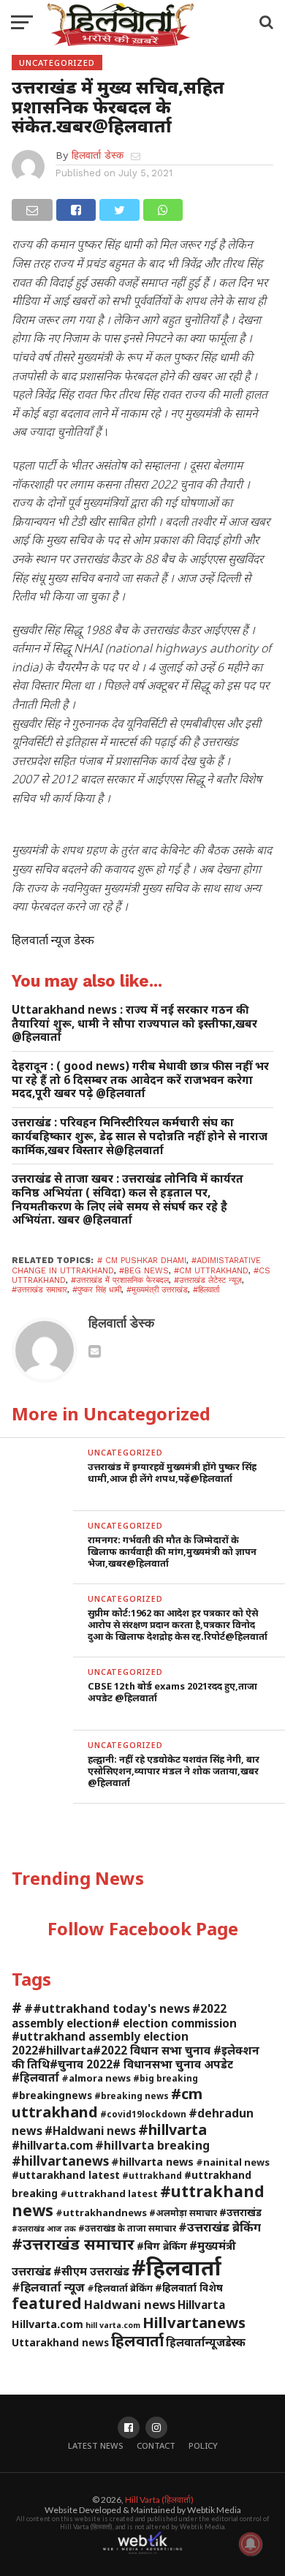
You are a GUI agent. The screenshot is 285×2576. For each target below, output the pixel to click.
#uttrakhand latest (109, 2193)
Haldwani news (130, 2304)
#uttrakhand (152, 2175)
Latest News (96, 2445)
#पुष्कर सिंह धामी (97, 1290)
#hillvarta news (152, 2162)
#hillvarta (172, 2129)
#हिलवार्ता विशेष (189, 2287)
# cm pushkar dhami (142, 1261)
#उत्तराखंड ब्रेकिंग (220, 2227)
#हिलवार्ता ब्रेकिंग (120, 2288)
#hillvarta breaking (152, 2145)
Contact (156, 2445)
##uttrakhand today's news (107, 2008)
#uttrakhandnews (101, 2212)
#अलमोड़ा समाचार (183, 2212)
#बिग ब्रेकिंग (162, 2246)
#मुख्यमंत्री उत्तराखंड (157, 1290)
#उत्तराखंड (240, 2212)
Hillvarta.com (47, 2324)
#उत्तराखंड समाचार (39, 1290)
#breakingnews (52, 2095)
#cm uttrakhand (211, 1271)
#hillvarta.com (52, 2145)
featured (47, 2303)
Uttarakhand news (60, 2342)
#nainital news (233, 2162)
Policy (203, 2445)
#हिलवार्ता (206, 1290)
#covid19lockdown (143, 2114)
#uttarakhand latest (66, 2175)
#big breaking (166, 2078)
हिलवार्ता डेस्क (98, 155)
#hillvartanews (60, 2161)
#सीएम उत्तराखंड (91, 2271)
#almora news (96, 2078)
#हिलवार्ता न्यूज (48, 2287)
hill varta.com (113, 2325)
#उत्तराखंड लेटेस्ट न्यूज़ (208, 1280)
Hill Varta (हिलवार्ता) (159, 2500)
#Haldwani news (90, 2131)
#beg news (144, 1271)
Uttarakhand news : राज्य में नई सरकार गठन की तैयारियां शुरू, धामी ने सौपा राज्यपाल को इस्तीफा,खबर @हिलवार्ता (134, 1023)
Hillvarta (201, 2305)
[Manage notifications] (251, 2544)
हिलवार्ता (137, 2340)
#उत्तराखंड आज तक (44, 2229)
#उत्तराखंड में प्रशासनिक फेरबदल (120, 1280)
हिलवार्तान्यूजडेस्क (206, 2342)
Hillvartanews (194, 2322)
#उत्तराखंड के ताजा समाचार (127, 2228)
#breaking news (132, 2095)
